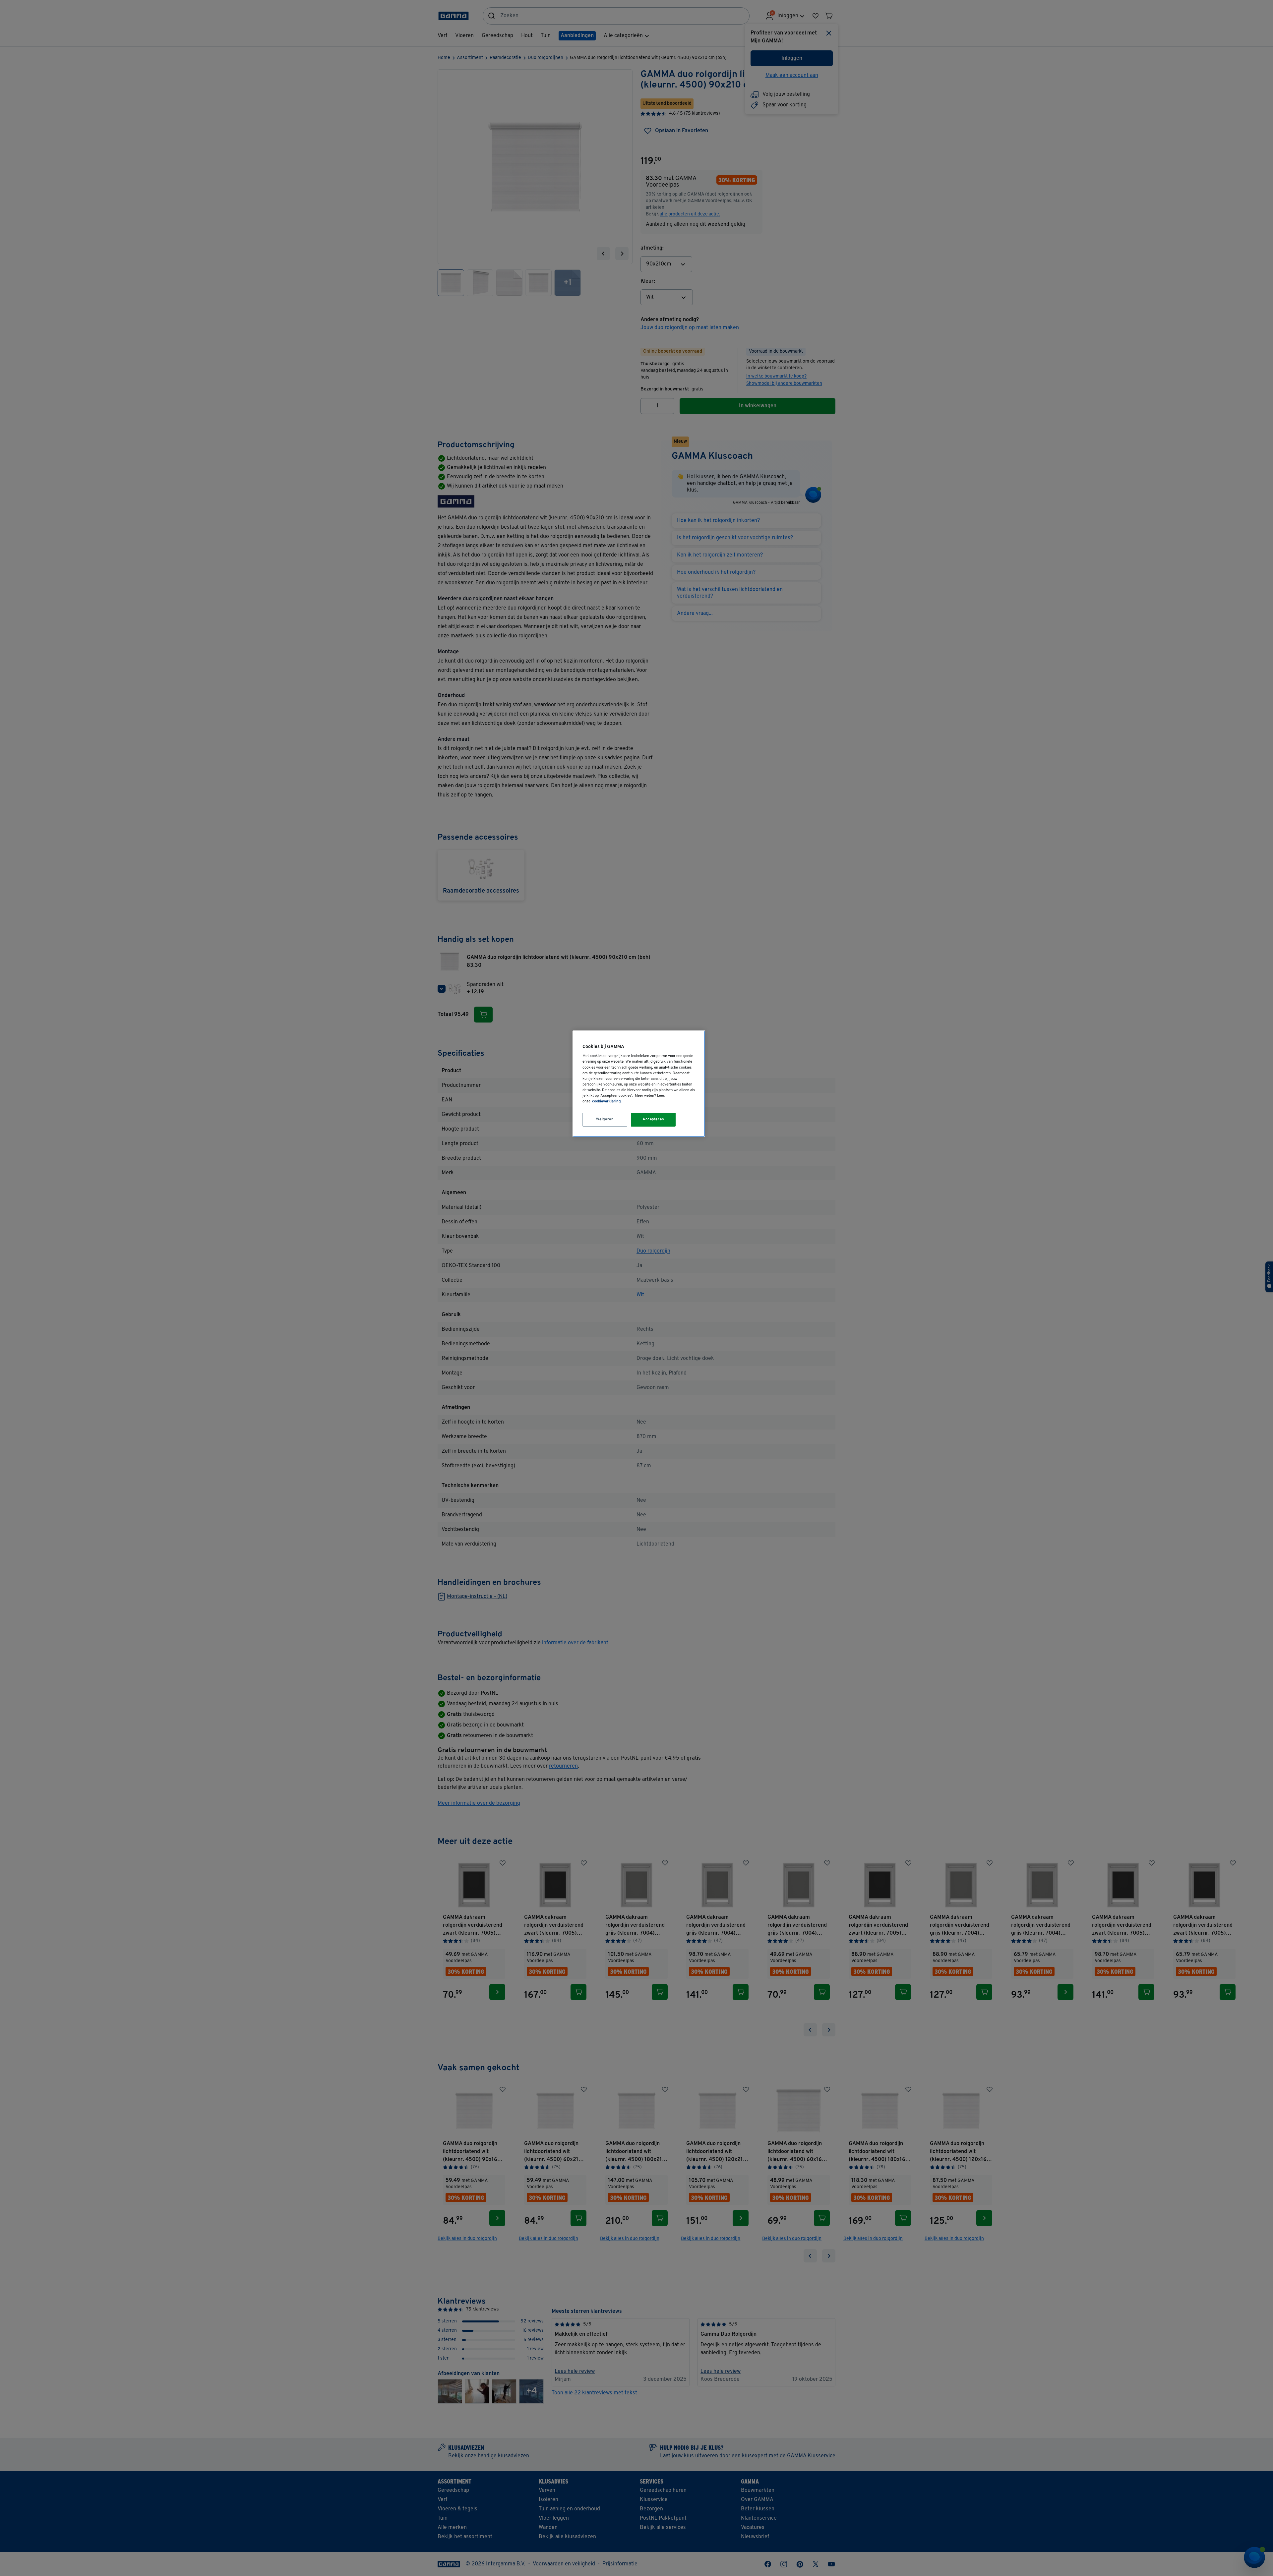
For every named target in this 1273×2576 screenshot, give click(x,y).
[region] (639, 1084)
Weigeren (605, 1119)
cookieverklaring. (607, 1101)
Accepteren (653, 1119)
